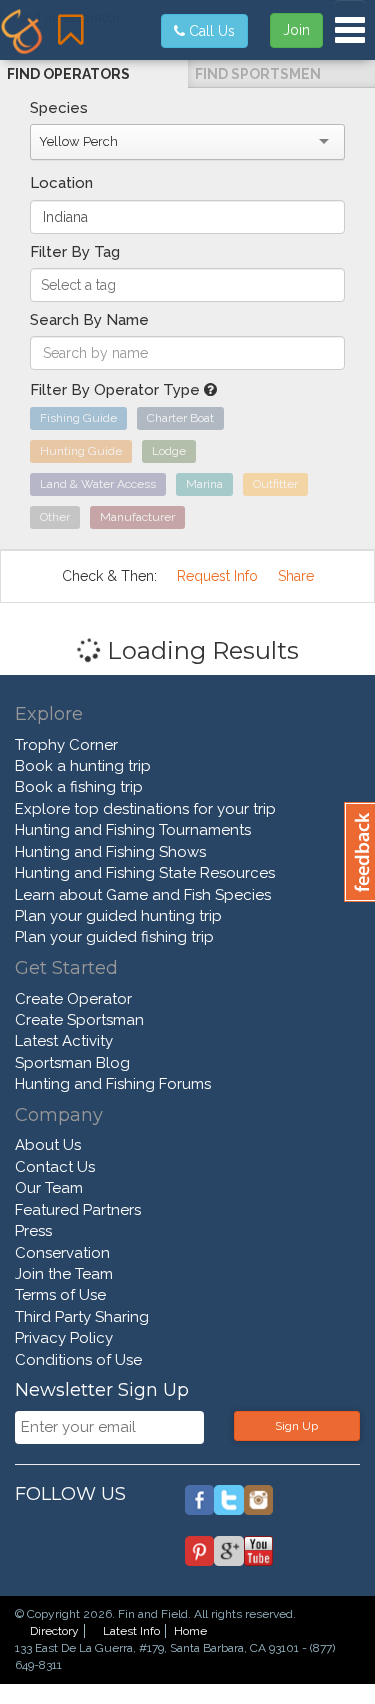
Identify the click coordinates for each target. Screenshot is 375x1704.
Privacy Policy (64, 1338)
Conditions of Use (78, 1360)
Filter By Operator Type (117, 390)
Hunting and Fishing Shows (110, 852)
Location (61, 183)
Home (190, 1631)
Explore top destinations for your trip (145, 809)
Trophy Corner (66, 745)
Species (59, 108)
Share (296, 576)
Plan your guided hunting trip (118, 916)
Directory (54, 1631)
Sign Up (296, 1426)
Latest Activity (64, 1041)
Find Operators (68, 74)
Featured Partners (78, 1210)
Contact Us (55, 1167)
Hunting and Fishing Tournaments (133, 830)
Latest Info (131, 1631)
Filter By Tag (75, 252)
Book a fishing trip (79, 787)
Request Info (217, 576)
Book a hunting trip (83, 766)
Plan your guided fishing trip (114, 937)
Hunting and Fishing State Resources (145, 873)
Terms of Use (60, 1295)
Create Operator (73, 999)
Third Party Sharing (82, 1317)
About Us (48, 1145)
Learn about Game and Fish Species (143, 895)
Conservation (62, 1253)
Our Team (49, 1188)
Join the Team (64, 1274)
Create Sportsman (79, 1020)
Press (33, 1231)
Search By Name (89, 320)
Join (296, 30)
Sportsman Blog (72, 1063)
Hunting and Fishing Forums (113, 1084)
